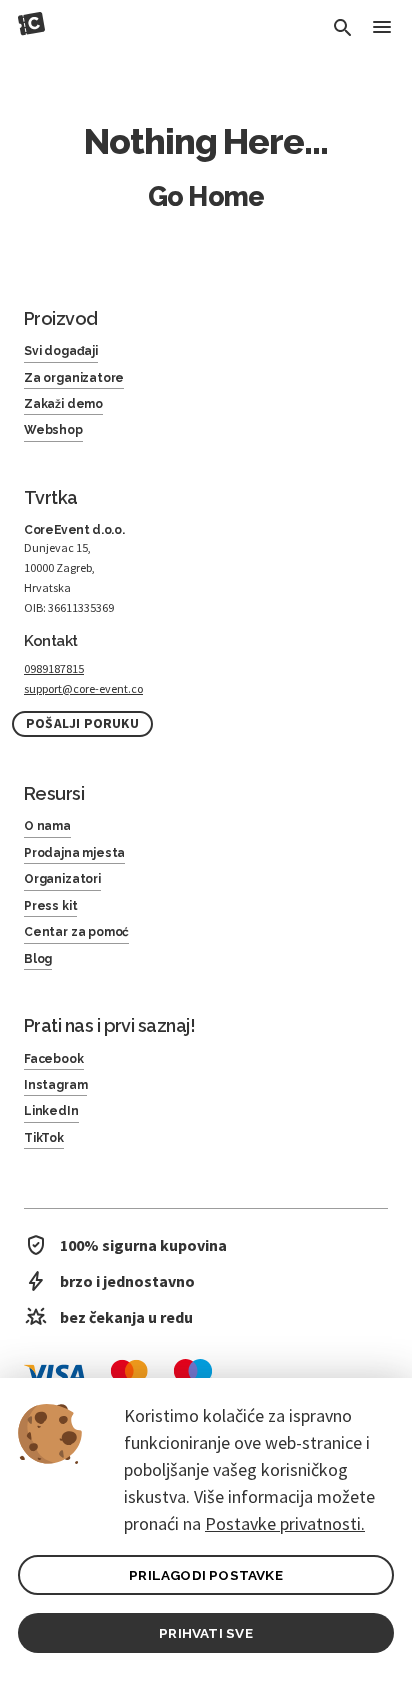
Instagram (55, 1085)
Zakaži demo (63, 404)
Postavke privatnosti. (285, 1523)
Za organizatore (74, 378)
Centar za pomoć (76, 932)
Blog (38, 959)
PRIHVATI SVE (205, 1633)
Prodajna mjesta (74, 853)
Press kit (50, 906)
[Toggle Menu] (382, 28)
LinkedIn (51, 1111)
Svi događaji (61, 351)
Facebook (54, 1059)
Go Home (206, 196)
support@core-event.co (83, 688)
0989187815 (54, 668)
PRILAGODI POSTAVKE (206, 1575)
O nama (47, 826)
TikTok (44, 1138)
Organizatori (62, 879)
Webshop (53, 430)
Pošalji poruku (82, 723)
